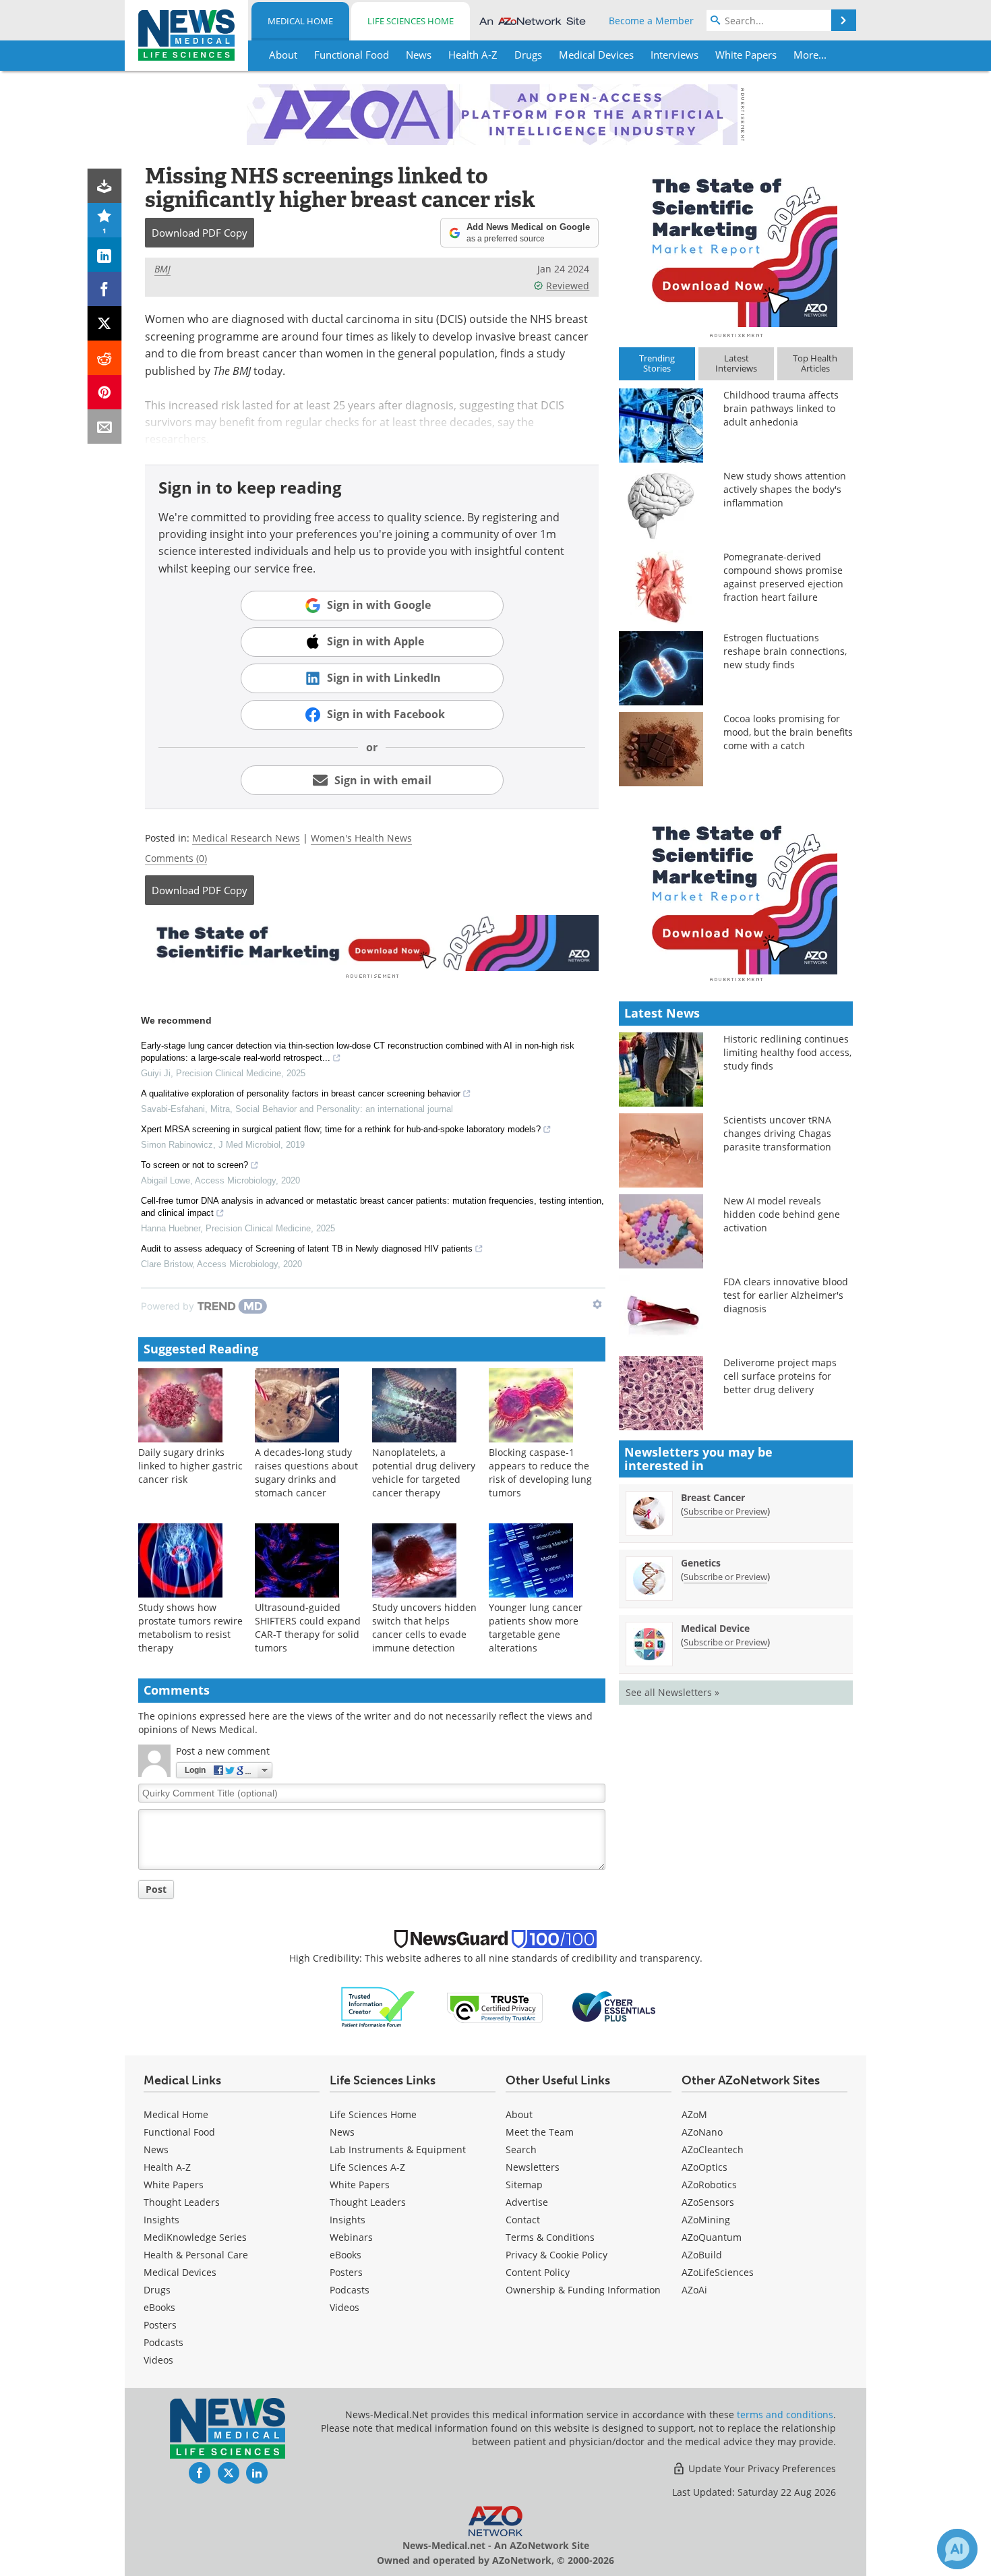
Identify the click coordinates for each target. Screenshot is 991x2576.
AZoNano (702, 2132)
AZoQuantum (712, 2237)
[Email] (105, 427)
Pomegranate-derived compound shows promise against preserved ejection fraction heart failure (783, 577)
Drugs (157, 2290)
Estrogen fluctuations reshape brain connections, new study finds (785, 651)
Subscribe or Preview (725, 1511)
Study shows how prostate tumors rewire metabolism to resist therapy (190, 1628)
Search (521, 2149)
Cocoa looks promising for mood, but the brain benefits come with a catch (788, 732)
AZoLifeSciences (718, 2272)
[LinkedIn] (105, 255)
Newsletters (533, 2167)
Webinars (351, 2237)
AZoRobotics (709, 2185)
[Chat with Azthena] (957, 2549)
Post (156, 1889)
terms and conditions (785, 2414)
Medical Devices (180, 2272)
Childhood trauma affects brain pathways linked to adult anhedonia (781, 408)
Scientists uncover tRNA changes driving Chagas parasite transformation (777, 1133)
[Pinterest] (105, 392)
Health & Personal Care (196, 2255)
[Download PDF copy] (105, 186)
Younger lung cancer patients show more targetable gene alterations (536, 1628)
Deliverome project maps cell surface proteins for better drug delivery (780, 1376)
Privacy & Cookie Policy (557, 2255)
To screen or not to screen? (194, 1165)
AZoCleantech (713, 2149)
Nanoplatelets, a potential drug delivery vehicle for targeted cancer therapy (424, 1472)
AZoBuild (702, 2255)
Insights (161, 2220)
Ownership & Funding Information (583, 2290)
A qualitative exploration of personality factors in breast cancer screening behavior (301, 1093)
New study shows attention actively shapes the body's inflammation (785, 489)
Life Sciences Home (411, 21)
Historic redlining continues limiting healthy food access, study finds (787, 1052)
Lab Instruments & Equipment (398, 2149)
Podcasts (163, 2342)
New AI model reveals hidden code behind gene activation (782, 1214)
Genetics (701, 1563)
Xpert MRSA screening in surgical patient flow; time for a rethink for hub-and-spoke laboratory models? (341, 1129)
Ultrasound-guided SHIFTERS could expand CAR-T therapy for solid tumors (308, 1628)
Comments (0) (176, 858)
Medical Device (715, 1628)
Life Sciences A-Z (367, 2167)
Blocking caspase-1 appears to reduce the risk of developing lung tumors (540, 1472)
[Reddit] (105, 358)
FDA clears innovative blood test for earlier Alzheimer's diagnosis (786, 1295)
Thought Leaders (182, 2202)
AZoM (694, 2114)
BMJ (162, 269)
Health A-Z (167, 2167)
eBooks (159, 2307)
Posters (160, 2325)
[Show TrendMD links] (597, 1304)
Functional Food (179, 2132)
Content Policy (538, 2272)
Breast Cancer (713, 1497)
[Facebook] (105, 289)
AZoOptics (704, 2167)
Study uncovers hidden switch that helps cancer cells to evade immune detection (424, 1628)
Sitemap (524, 2185)
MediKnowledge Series (195, 2237)
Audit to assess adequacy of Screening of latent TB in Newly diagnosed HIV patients (307, 1249)
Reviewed (568, 286)
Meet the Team (540, 2132)
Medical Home (300, 21)
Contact (523, 2220)
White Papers (174, 2185)
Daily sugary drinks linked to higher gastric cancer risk (190, 1466)
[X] (105, 323)
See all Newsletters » (672, 1692)
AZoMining (706, 2220)
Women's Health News (361, 838)
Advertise (527, 2202)
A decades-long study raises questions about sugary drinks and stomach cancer (306, 1472)
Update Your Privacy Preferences (761, 2468)
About (519, 2114)
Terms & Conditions (550, 2237)
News (156, 2149)
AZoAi (694, 2290)
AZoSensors (708, 2202)
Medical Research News (246, 838)
